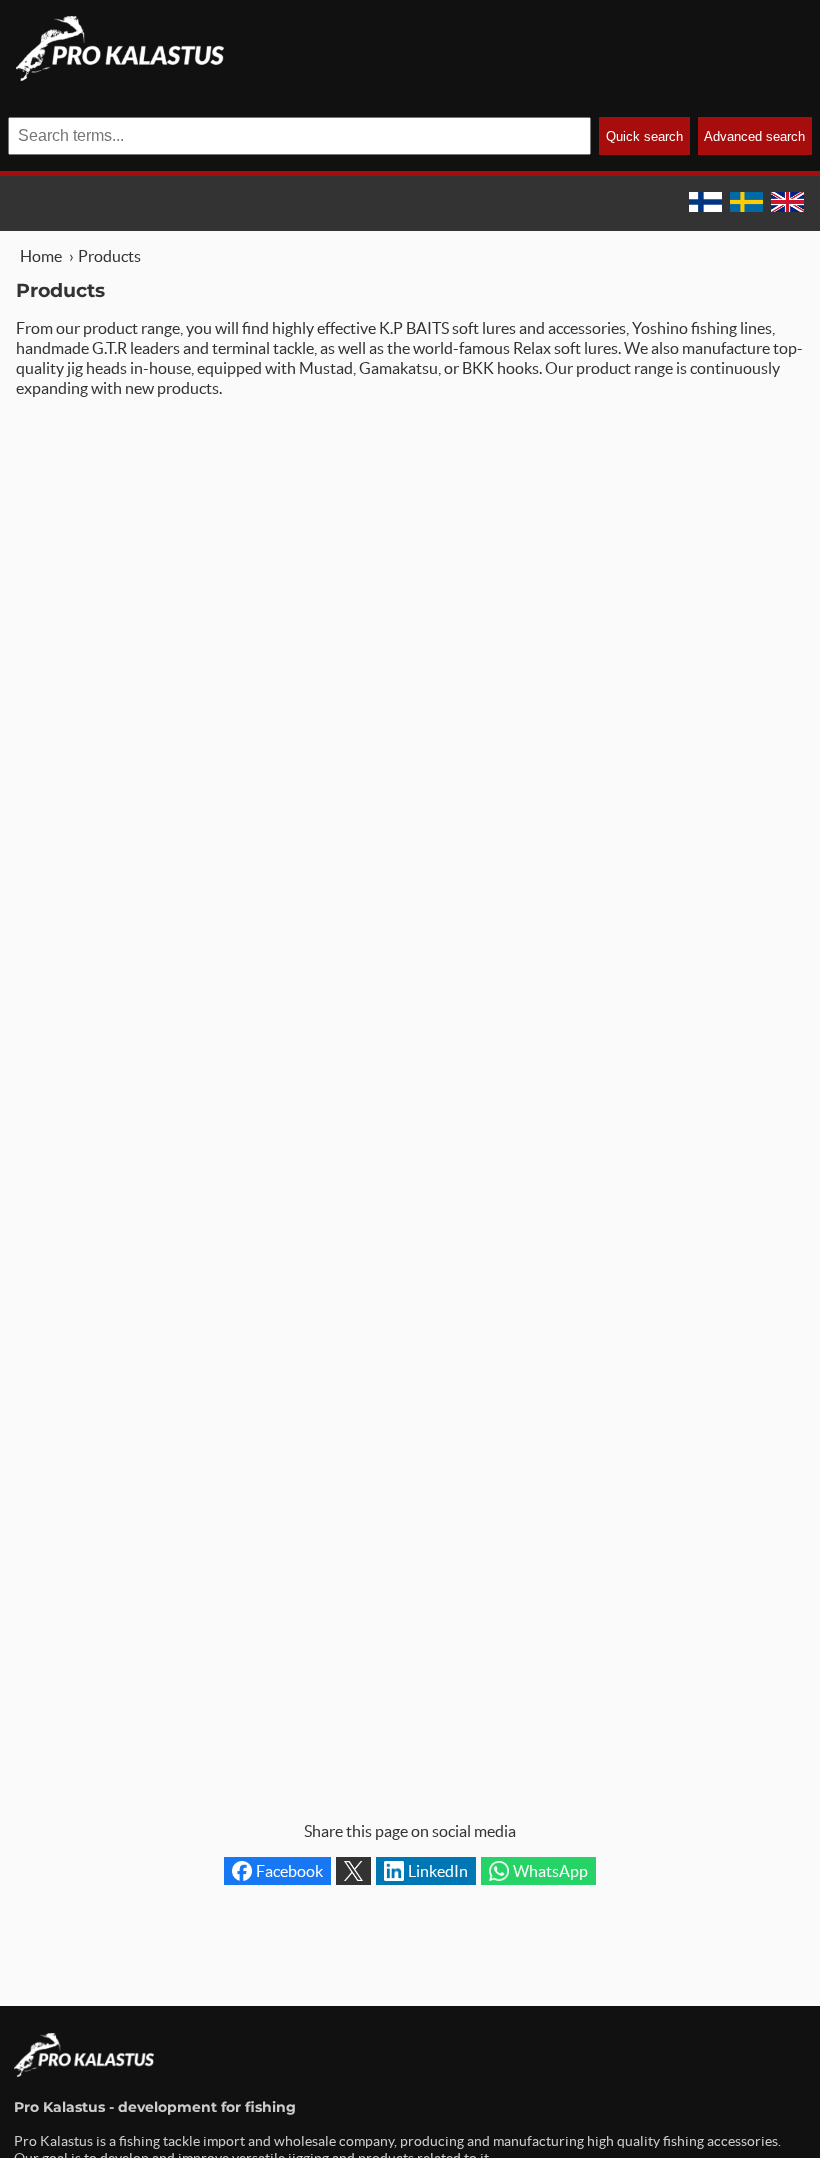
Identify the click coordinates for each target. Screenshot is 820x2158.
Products (109, 256)
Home (41, 256)
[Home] (120, 75)
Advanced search (754, 136)
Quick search (644, 136)
